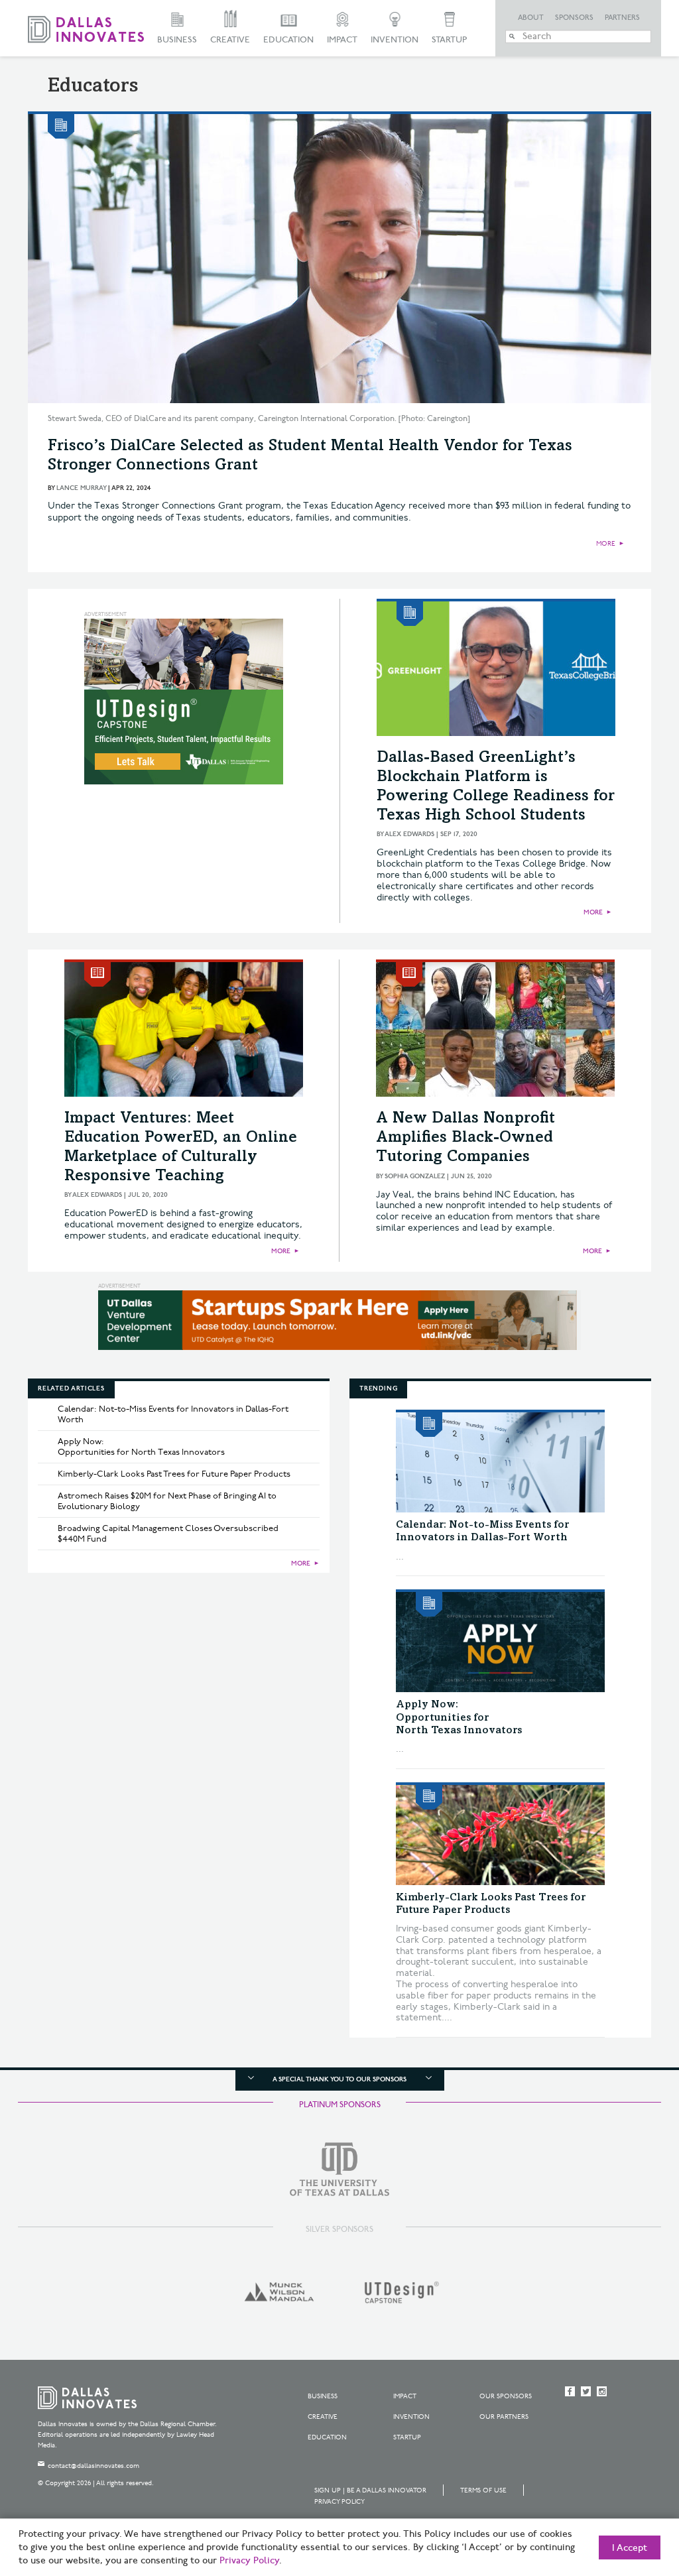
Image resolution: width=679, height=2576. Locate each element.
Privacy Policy (339, 2502)
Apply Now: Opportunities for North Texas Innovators (141, 1447)
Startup (449, 40)
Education (288, 40)
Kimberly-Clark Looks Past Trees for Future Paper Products (174, 1474)
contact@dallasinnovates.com (93, 2466)
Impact (342, 40)
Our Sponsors (506, 2396)
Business (177, 40)
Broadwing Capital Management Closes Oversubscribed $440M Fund (168, 1534)
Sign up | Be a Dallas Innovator (370, 2490)
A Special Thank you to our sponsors (339, 2079)
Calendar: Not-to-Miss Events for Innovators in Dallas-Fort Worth (173, 1414)
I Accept (630, 2548)
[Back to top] (627, 2492)
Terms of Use (483, 2490)
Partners (622, 18)
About (531, 18)
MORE (606, 544)
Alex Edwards (409, 834)
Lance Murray (81, 488)
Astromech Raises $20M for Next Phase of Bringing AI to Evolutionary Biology (167, 1501)
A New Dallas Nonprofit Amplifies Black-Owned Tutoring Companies (465, 1138)
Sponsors (574, 18)
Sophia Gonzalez (415, 1176)
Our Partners (504, 2417)
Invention (395, 40)
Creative (230, 40)
